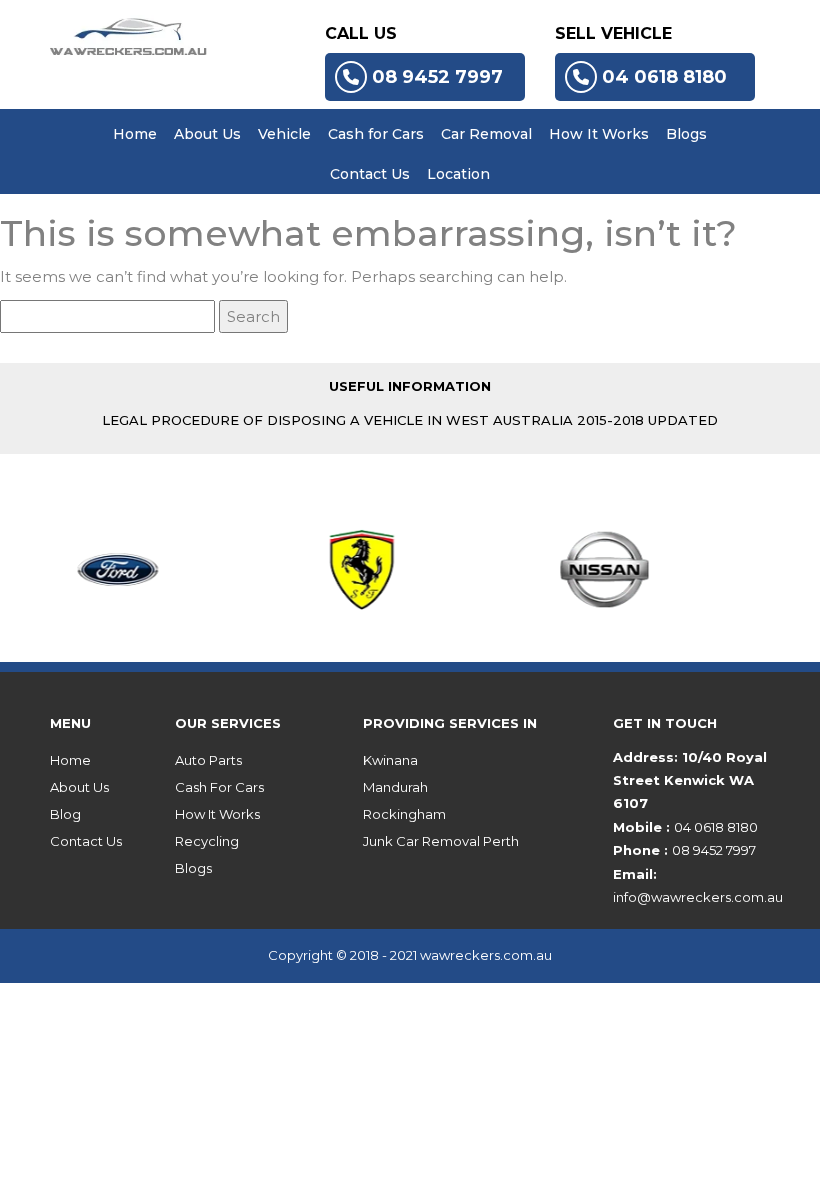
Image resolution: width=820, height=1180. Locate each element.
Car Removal (486, 134)
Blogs (686, 134)
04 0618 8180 (664, 77)
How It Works (599, 134)
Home (135, 134)
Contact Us (370, 174)
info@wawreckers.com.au (698, 897)
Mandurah (395, 787)
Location (458, 174)
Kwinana (390, 760)
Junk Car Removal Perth (441, 841)
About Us (207, 134)
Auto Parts (208, 760)
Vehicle (284, 134)
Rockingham (404, 814)
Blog (65, 814)
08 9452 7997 (437, 77)
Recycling (207, 841)
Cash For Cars (219, 787)
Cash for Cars (376, 134)
